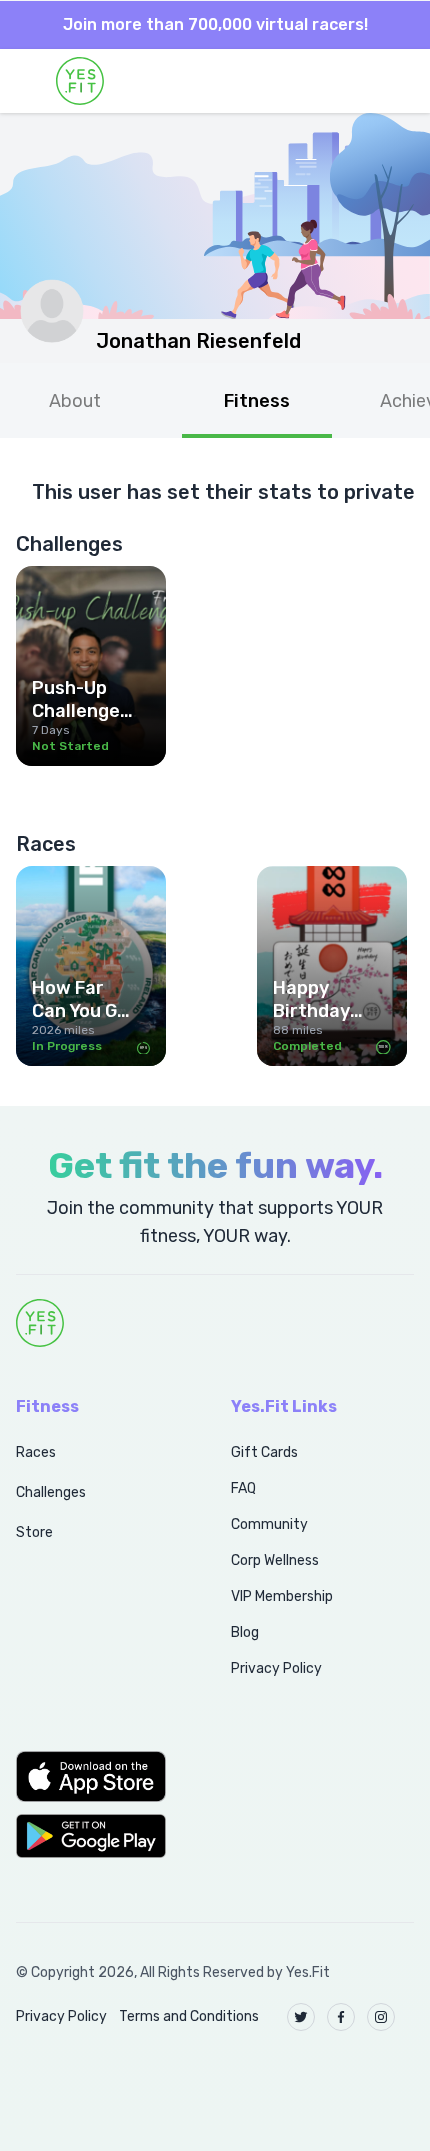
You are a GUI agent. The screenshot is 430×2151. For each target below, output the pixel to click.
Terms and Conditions (189, 2016)
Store (34, 1532)
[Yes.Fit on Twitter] (301, 2017)
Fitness (257, 401)
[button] (101, 1776)
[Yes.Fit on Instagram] (381, 2017)
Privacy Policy (276, 1668)
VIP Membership (282, 1596)
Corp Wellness (275, 1560)
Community (269, 1524)
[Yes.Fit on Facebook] (341, 2017)
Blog (245, 1632)
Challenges (51, 1492)
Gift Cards (264, 1452)
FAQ (243, 1488)
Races (36, 1452)
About (75, 401)
